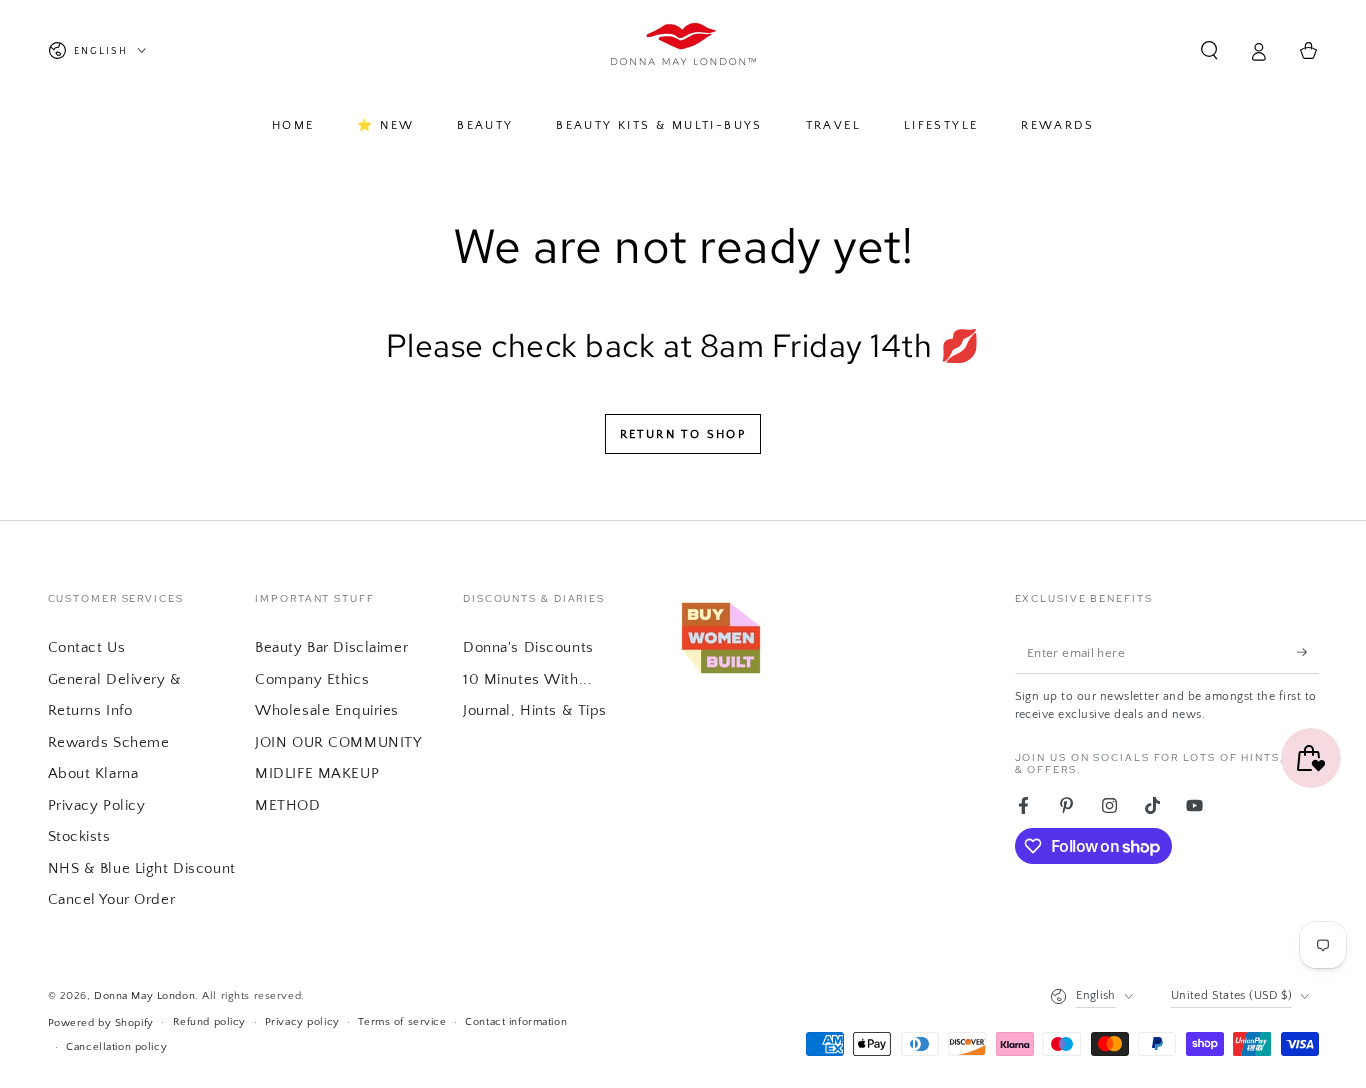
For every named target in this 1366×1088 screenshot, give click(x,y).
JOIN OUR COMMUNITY (338, 742)
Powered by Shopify (101, 1022)
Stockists (79, 836)
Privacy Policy (97, 805)
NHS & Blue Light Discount (142, 868)
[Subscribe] (1308, 652)
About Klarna (93, 773)
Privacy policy (302, 1021)
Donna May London (144, 995)
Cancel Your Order (112, 899)
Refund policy (209, 1021)
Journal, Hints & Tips (535, 710)
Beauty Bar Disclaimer (331, 647)
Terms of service (402, 1021)
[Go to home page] (683, 51)
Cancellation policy (116, 1046)
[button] (1209, 51)
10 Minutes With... (527, 679)
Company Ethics (312, 679)
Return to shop (683, 434)
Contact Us (87, 647)
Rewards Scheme (109, 742)
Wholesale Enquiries (327, 710)
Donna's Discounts (528, 647)
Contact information (516, 1021)
